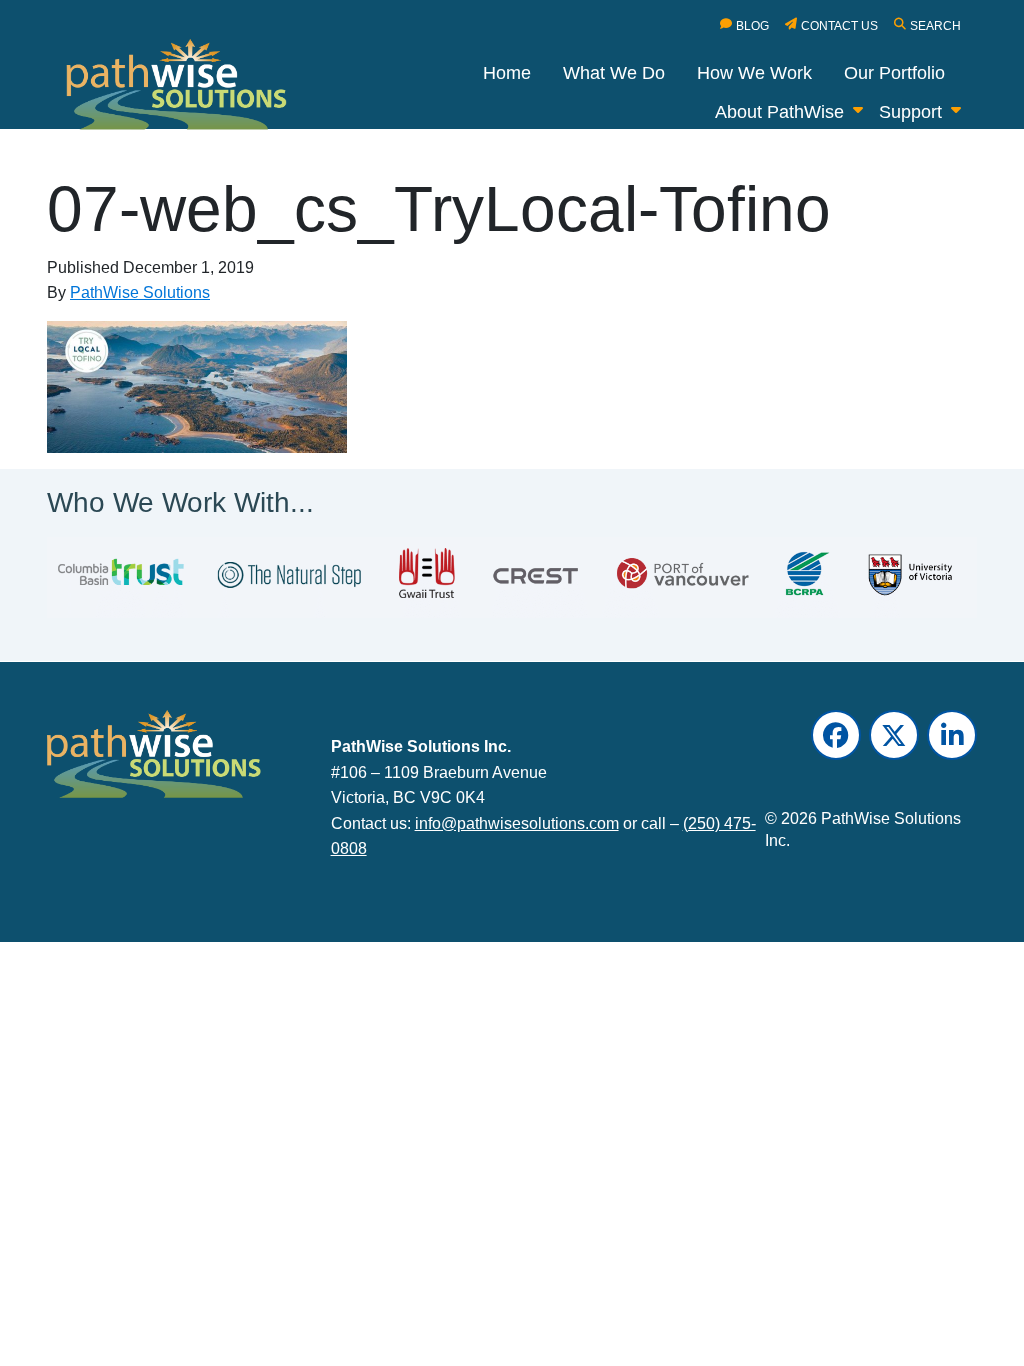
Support (910, 112)
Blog (752, 26)
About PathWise (779, 112)
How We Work (754, 73)
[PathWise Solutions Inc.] (188, 89)
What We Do (614, 73)
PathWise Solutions (140, 292)
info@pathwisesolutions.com (517, 822)
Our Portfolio (894, 73)
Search (935, 26)
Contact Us (839, 26)
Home (507, 73)
